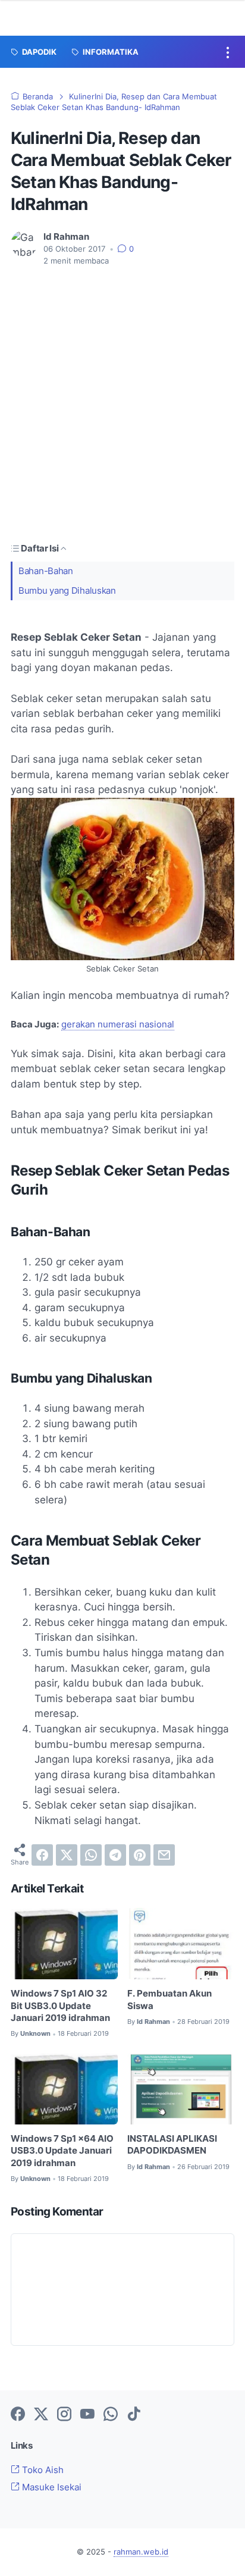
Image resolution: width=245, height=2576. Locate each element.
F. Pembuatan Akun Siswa (169, 2000)
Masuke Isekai (51, 2487)
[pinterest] (140, 1855)
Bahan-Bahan (46, 571)
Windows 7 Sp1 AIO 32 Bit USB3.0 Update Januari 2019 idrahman (60, 2006)
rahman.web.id (141, 2552)
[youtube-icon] (87, 2415)
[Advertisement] (122, 404)
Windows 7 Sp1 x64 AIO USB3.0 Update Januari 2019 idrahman (62, 2151)
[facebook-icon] (18, 2415)
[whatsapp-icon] (111, 2415)
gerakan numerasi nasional (118, 1024)
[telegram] (115, 1855)
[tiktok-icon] (134, 2415)
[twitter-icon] (41, 2415)
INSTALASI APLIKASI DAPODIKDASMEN (172, 2145)
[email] (164, 1855)
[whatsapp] (91, 1855)
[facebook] (42, 1855)
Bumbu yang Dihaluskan (67, 591)
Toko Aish (42, 2470)
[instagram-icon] (64, 2415)
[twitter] (67, 1855)
